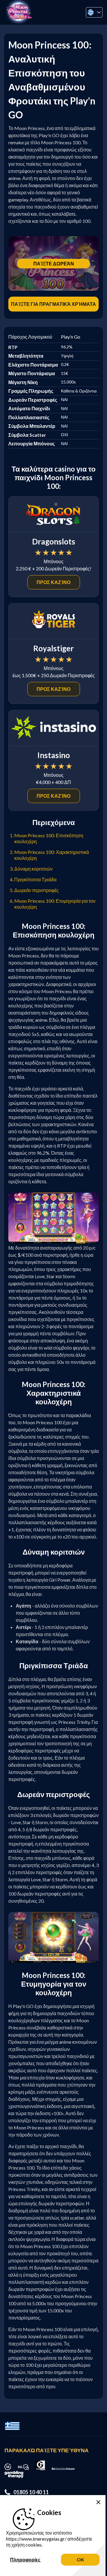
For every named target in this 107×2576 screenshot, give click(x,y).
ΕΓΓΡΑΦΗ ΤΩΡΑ (54, 123)
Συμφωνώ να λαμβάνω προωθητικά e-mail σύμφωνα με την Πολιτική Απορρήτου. (55, 86)
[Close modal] (93, 14)
